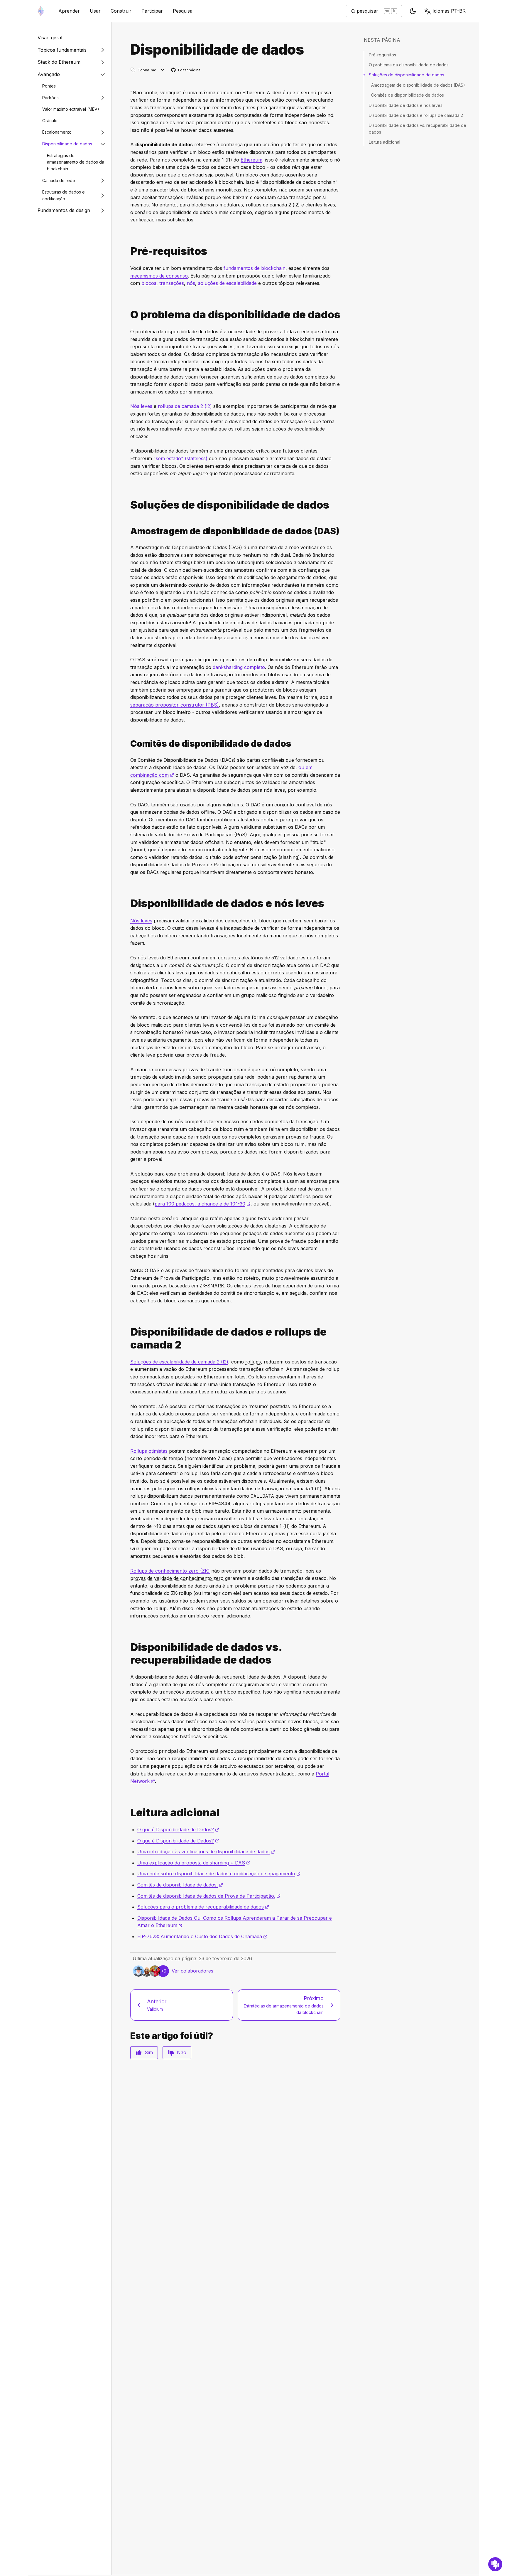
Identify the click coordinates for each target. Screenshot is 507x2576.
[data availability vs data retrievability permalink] (128, 1654)
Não (182, 2052)
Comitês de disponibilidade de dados (408, 95)
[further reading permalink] (128, 1813)
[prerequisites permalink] (128, 251)
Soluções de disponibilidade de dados (407, 75)
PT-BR (449, 11)
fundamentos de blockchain (255, 268)
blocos (149, 283)
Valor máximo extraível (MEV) (71, 109)
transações (172, 283)
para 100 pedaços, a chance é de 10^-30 (203, 1204)
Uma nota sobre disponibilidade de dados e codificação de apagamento (219, 1874)
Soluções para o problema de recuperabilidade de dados (203, 1907)
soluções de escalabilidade (227, 283)
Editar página (186, 70)
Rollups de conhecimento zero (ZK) (170, 1571)
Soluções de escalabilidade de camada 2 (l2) (179, 1362)
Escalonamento (57, 132)
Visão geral (50, 38)
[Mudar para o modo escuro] (413, 11)
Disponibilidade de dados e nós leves (406, 105)
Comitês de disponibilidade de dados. (180, 1885)
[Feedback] (495, 2564)
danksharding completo (239, 667)
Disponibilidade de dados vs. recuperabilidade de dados (418, 128)
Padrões (50, 98)
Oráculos (51, 121)
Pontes (49, 86)
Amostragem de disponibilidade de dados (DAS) (418, 85)
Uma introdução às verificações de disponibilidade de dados (206, 1852)
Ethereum (251, 160)
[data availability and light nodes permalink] (128, 903)
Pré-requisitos (382, 55)
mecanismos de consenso (159, 276)
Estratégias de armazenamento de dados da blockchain (76, 162)
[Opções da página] (163, 70)
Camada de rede (59, 180)
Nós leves (141, 406)
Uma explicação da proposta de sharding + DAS (194, 1863)
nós (191, 283)
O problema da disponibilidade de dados (409, 65)
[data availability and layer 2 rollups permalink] (128, 1338)
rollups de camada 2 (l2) (185, 406)
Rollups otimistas (149, 1451)
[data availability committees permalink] (128, 744)
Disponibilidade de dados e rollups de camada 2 (416, 115)
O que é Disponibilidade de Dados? (178, 1830)
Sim (149, 2052)
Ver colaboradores (192, 1971)
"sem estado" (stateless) (180, 458)
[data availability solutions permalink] (128, 505)
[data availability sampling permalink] (128, 531)
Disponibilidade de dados (67, 144)
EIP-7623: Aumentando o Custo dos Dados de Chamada (202, 1936)
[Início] (41, 11)
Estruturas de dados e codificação (64, 195)
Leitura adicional (385, 142)
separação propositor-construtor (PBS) (175, 705)
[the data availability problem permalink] (128, 315)
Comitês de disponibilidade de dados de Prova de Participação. (209, 1896)
